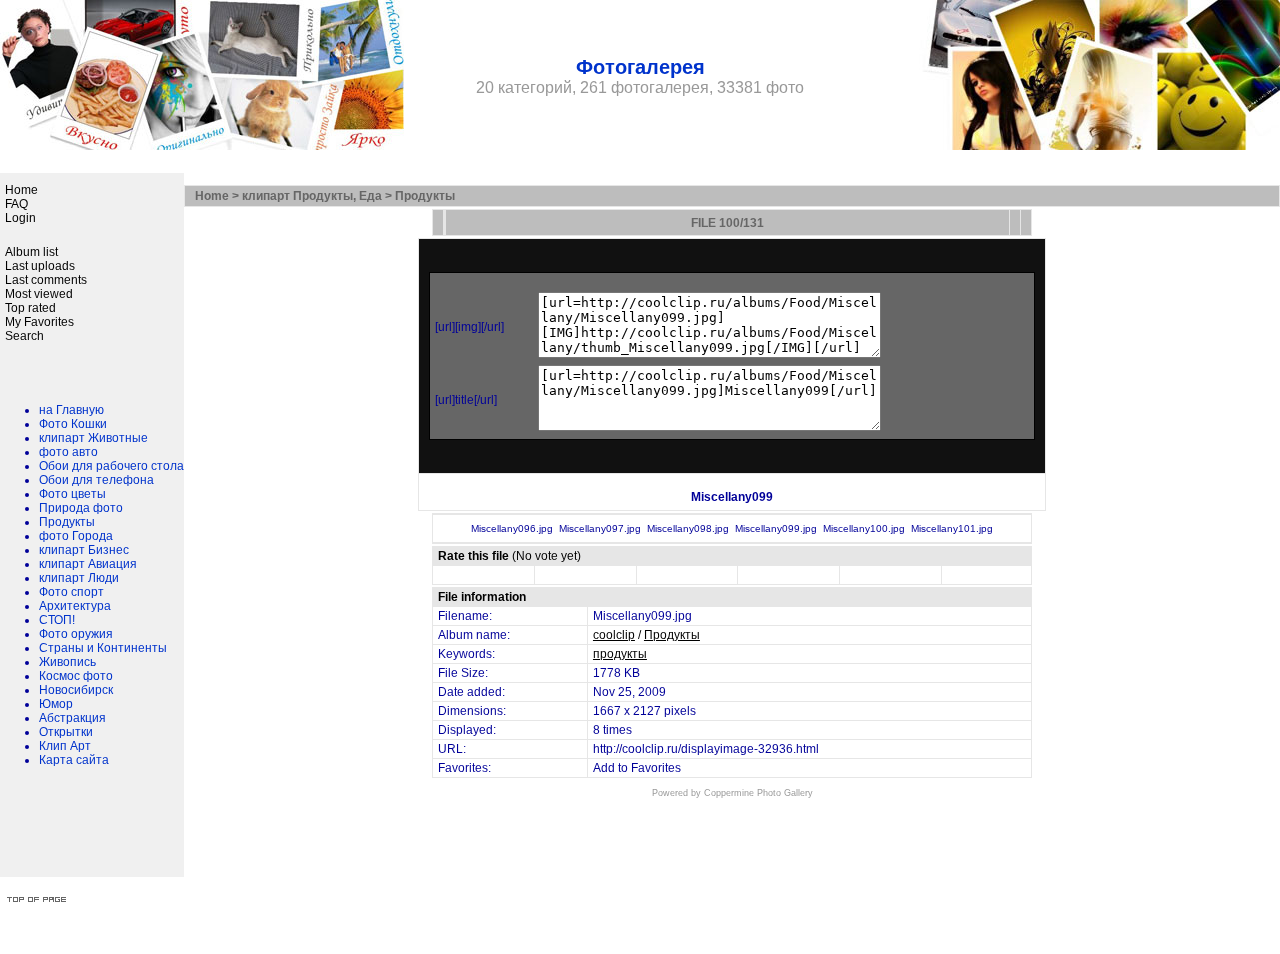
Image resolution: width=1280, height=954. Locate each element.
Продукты (67, 522)
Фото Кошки (73, 424)
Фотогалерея (640, 67)
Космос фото (76, 676)
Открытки (66, 732)
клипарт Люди (79, 578)
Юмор (56, 704)
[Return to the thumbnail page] (438, 222)
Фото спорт (71, 592)
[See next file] (1026, 222)
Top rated (30, 308)
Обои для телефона (96, 480)
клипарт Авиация (88, 564)
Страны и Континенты (103, 648)
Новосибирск (76, 690)
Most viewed (39, 294)
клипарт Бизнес (84, 550)
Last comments (46, 280)
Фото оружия (76, 634)
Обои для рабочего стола (111, 466)
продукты (620, 654)
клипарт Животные (93, 438)
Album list (31, 252)
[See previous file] (1015, 222)
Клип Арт (65, 746)
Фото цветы (72, 494)
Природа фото (81, 508)
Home (21, 190)
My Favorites (39, 322)
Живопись (67, 662)
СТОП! (57, 620)
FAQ (16, 204)
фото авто (68, 452)
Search (24, 336)
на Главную (71, 410)
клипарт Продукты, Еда (312, 196)
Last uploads (40, 266)
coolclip (614, 635)
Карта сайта (74, 760)
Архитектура (75, 606)
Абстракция (72, 718)
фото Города (76, 536)
